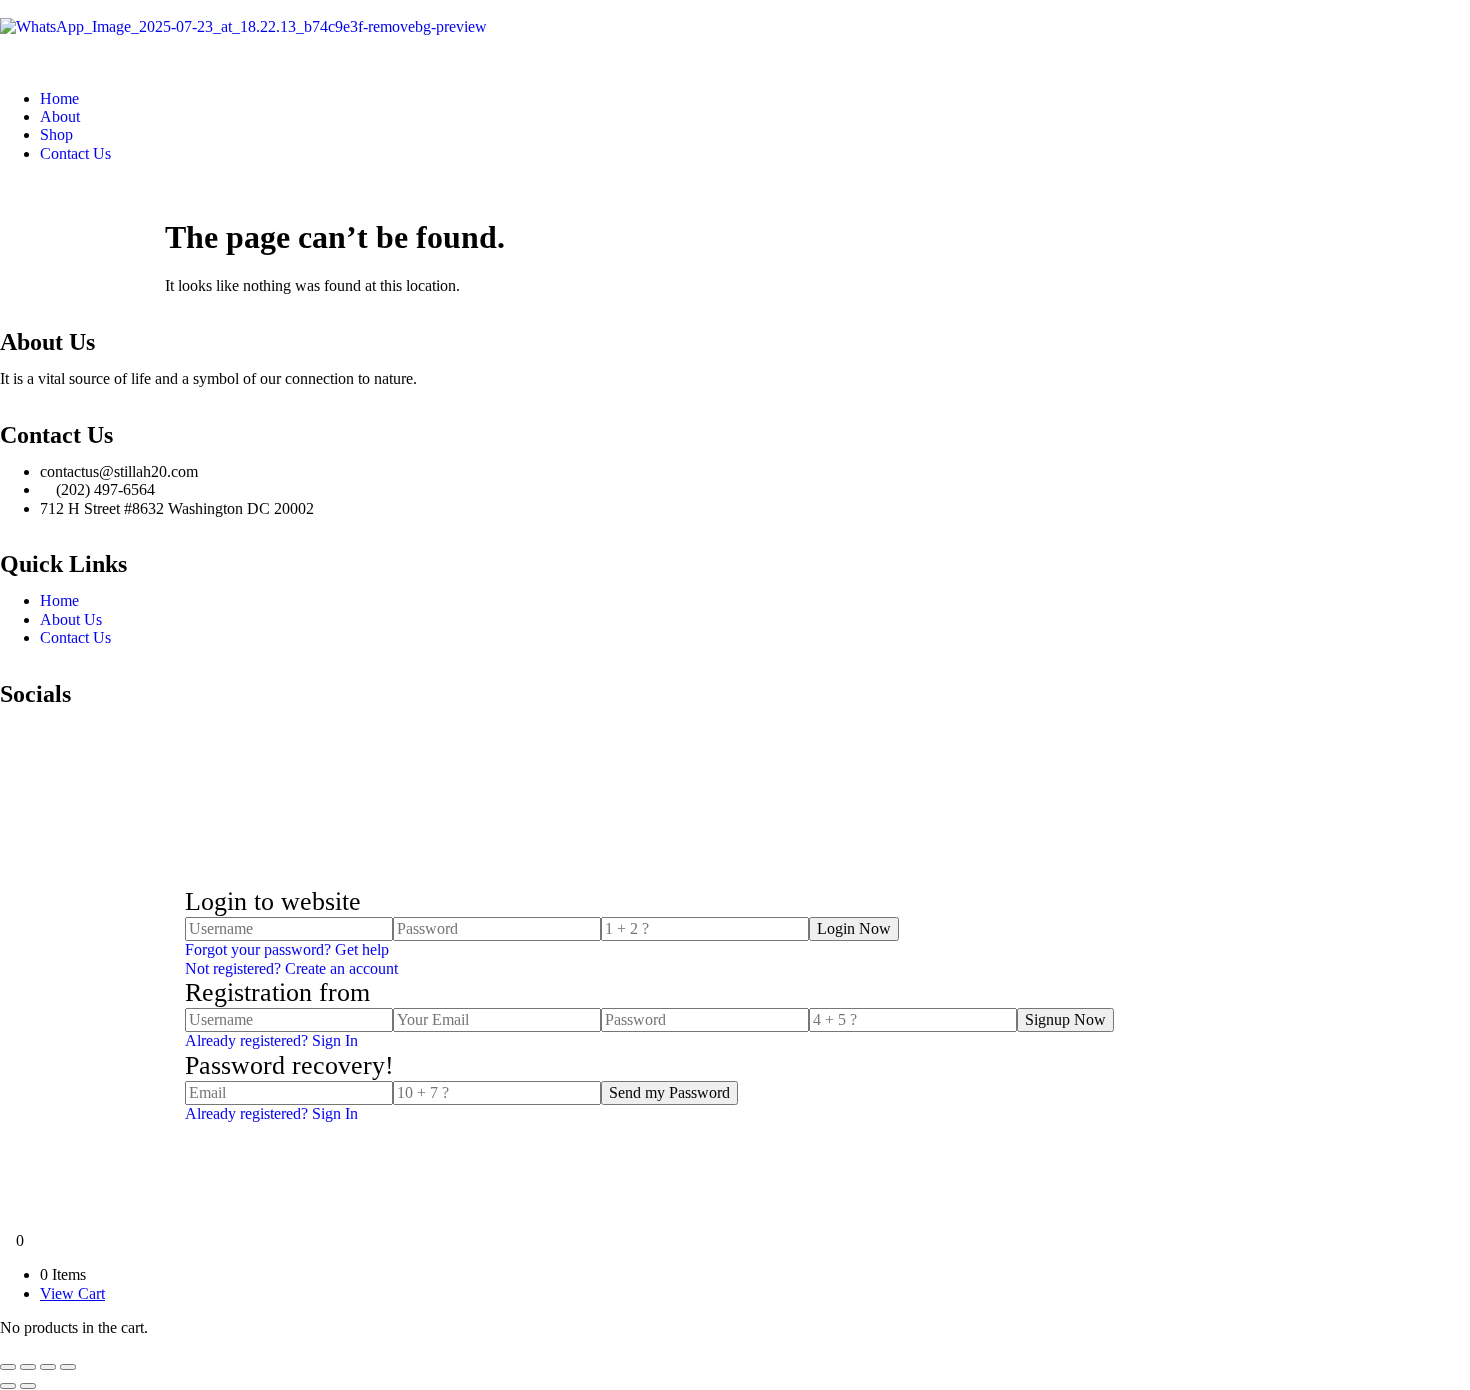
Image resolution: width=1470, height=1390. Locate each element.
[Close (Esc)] (68, 1367)
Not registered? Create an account (291, 968)
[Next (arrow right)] (28, 1386)
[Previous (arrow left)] (8, 1386)
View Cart (72, 1293)
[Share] (48, 1367)
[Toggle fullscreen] (28, 1367)
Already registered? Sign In (271, 1040)
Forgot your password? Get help (287, 949)
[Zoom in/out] (8, 1367)
